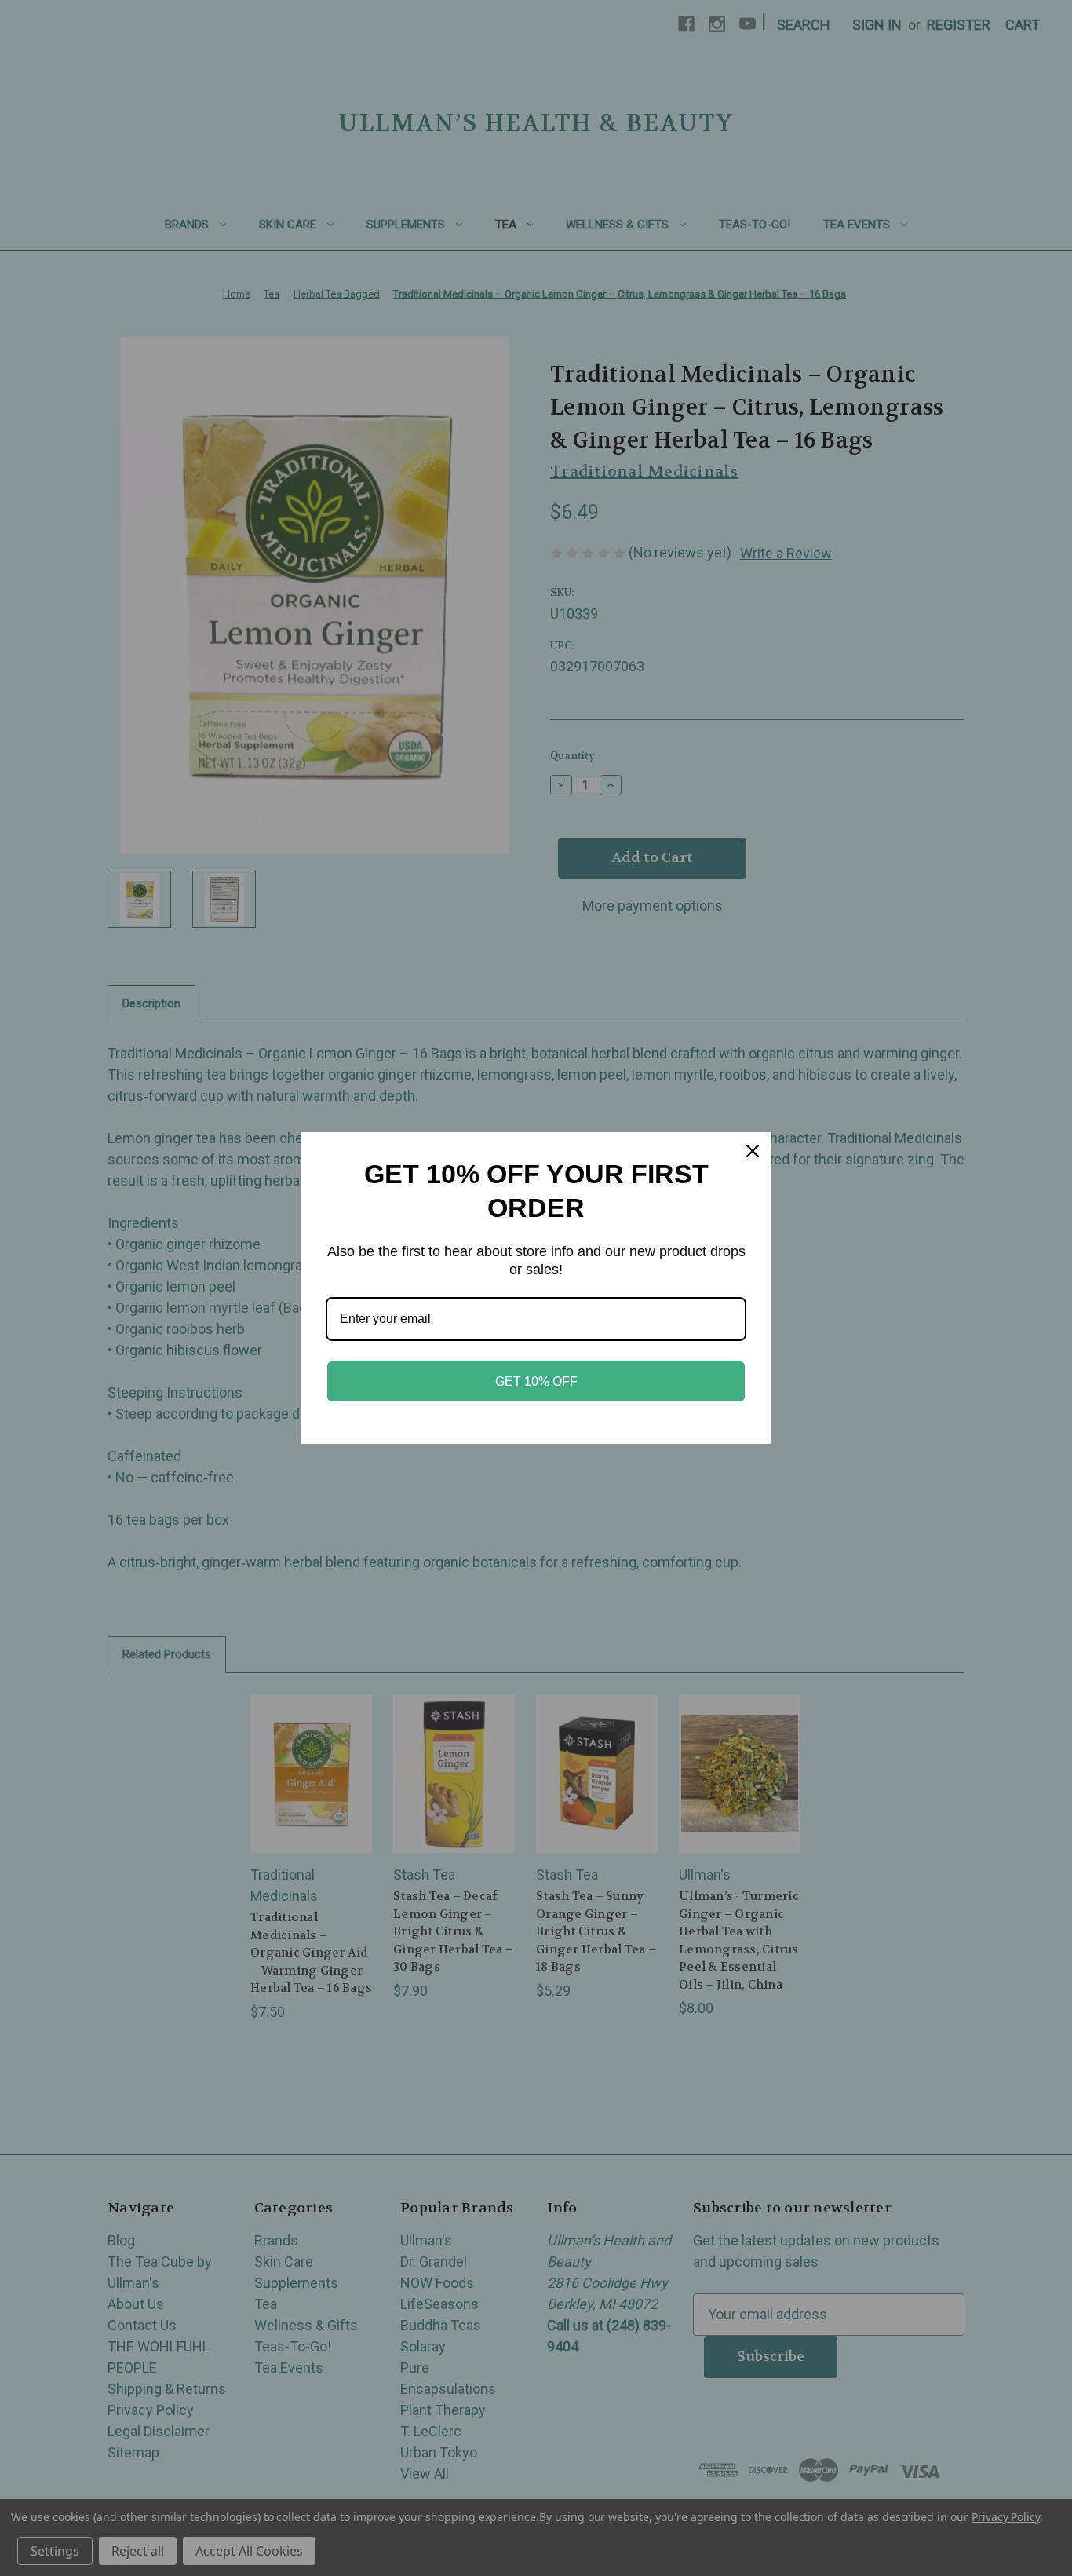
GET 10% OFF (536, 1381)
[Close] (753, 1151)
